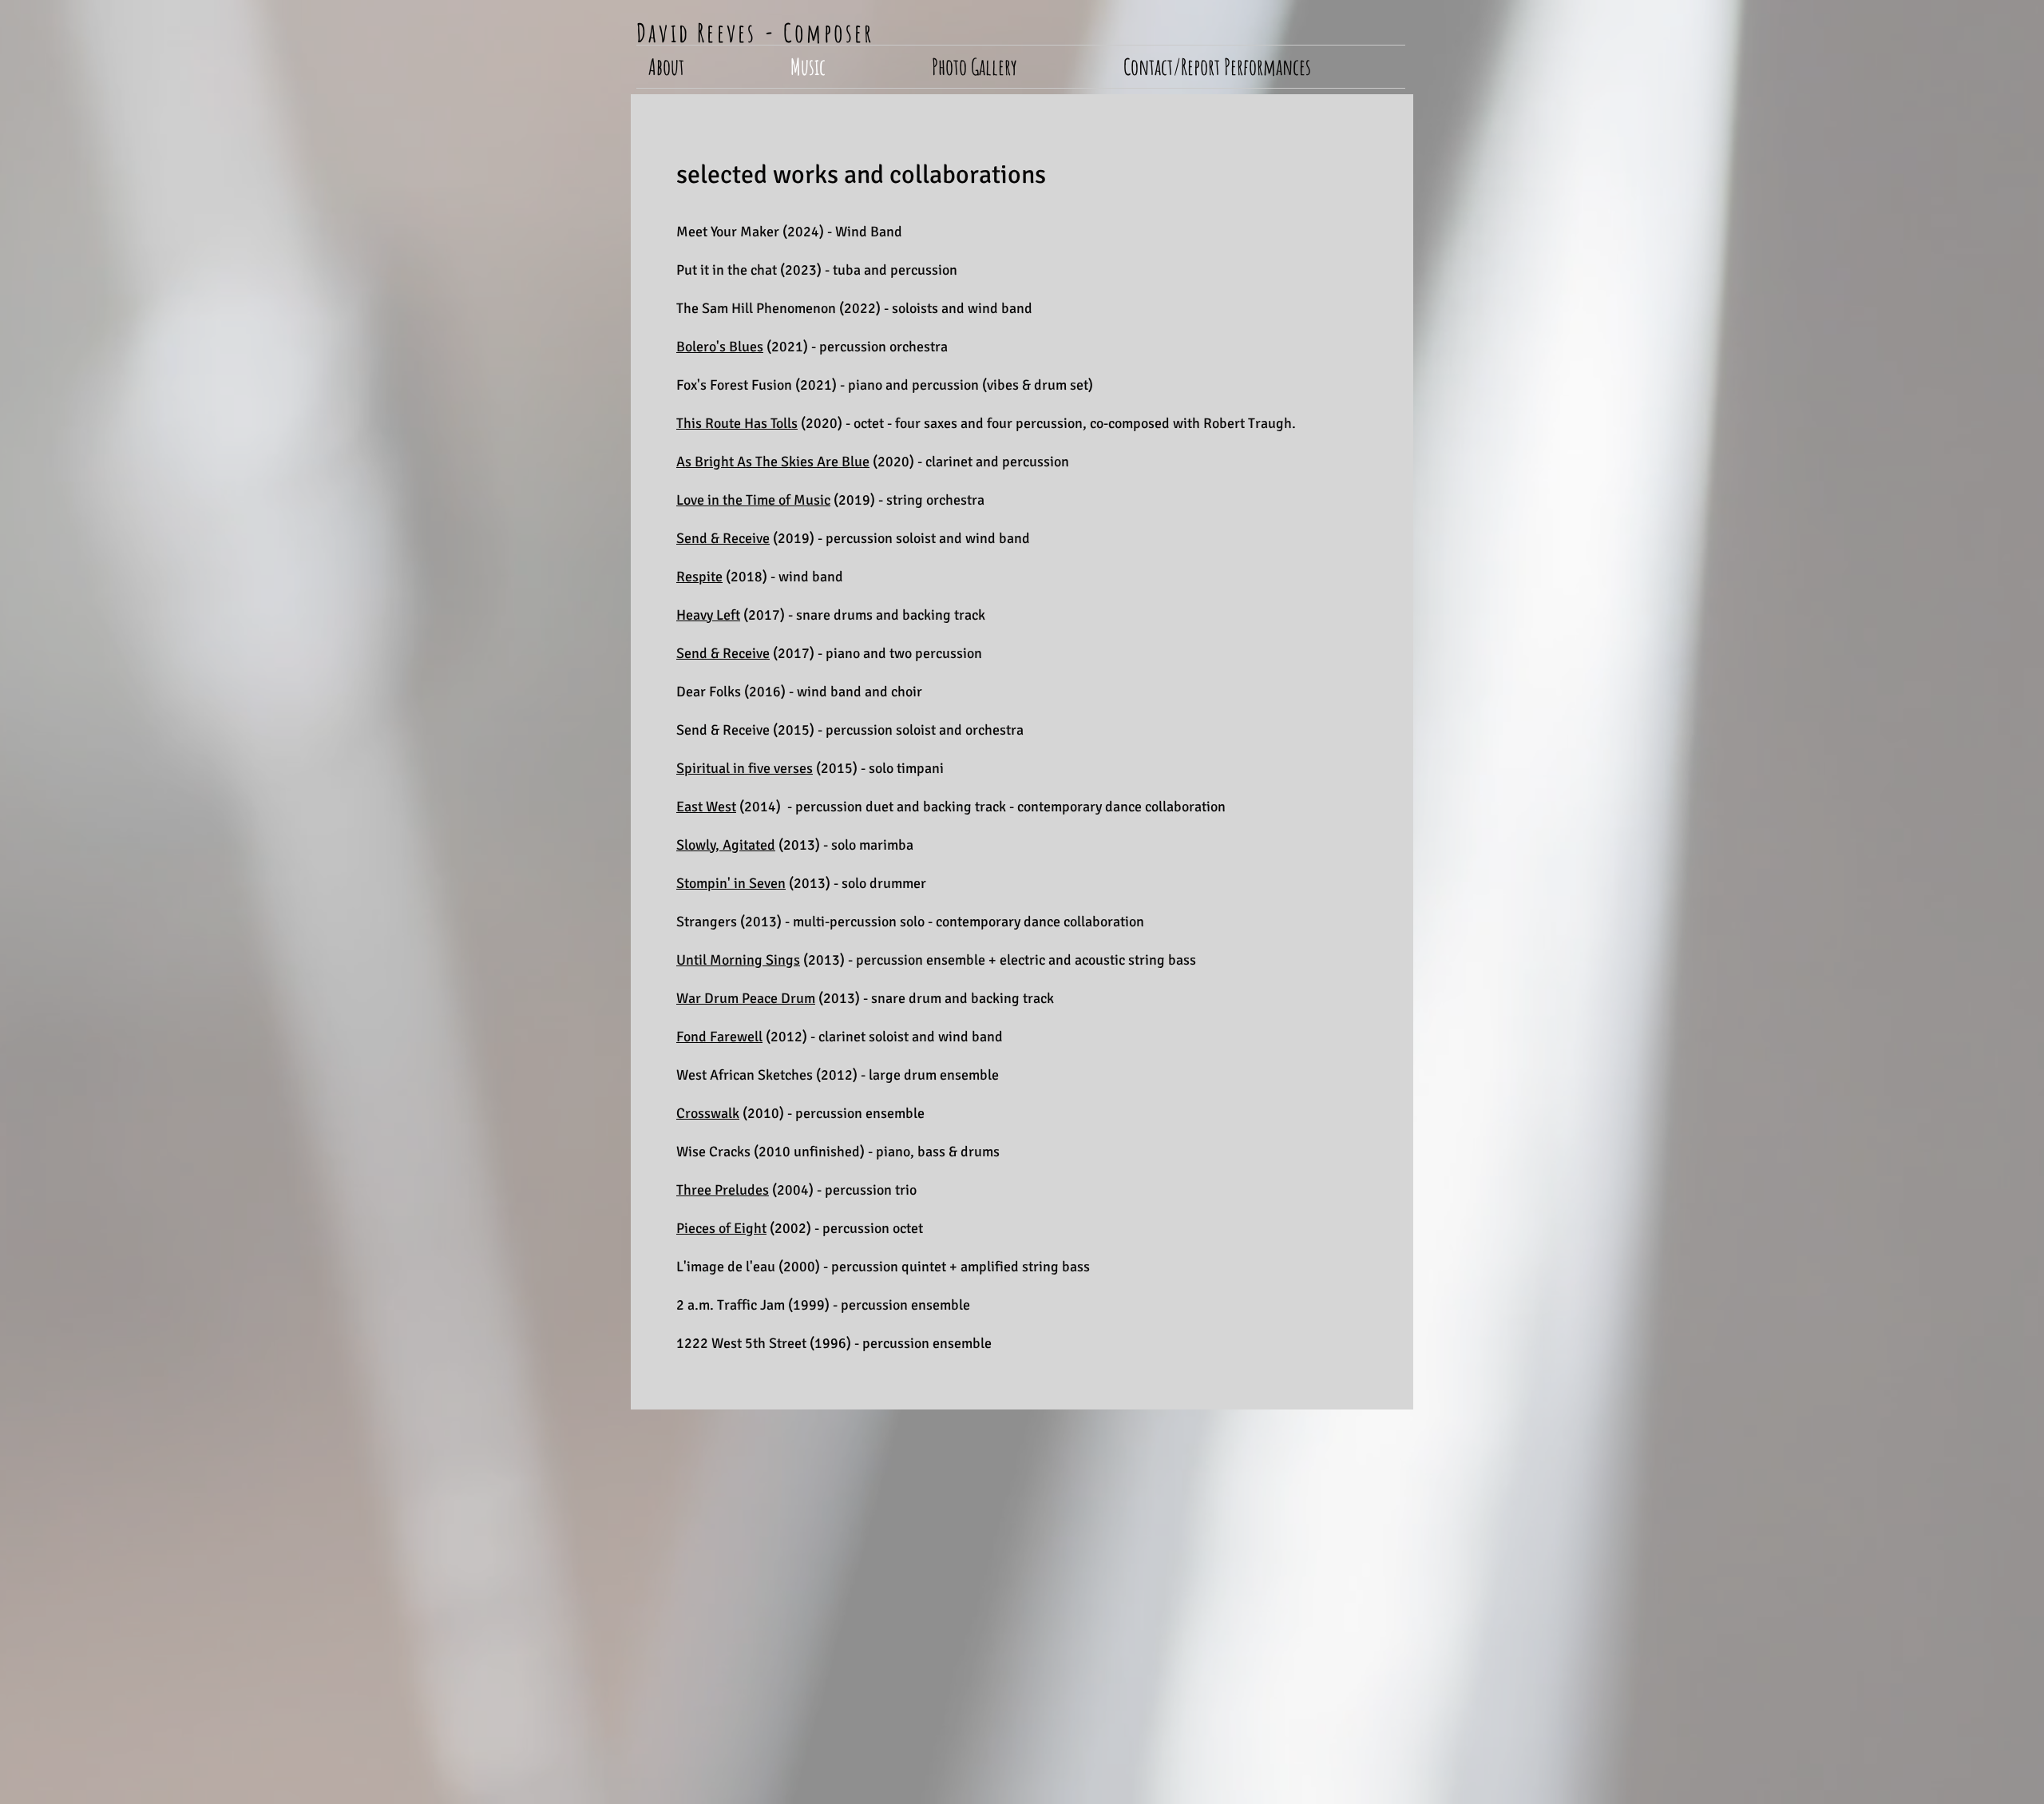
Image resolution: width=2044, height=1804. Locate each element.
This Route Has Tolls (737, 423)
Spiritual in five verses (745, 768)
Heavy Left (708, 615)
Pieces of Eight (721, 1228)
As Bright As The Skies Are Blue (773, 462)
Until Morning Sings (738, 960)
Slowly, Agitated (726, 845)
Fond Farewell (719, 1037)
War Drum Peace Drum (746, 998)
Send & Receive (723, 538)
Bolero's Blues (720, 347)
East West (706, 807)
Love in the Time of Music (753, 500)
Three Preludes (723, 1190)
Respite (699, 577)
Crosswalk (708, 1113)
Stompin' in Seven (731, 883)
